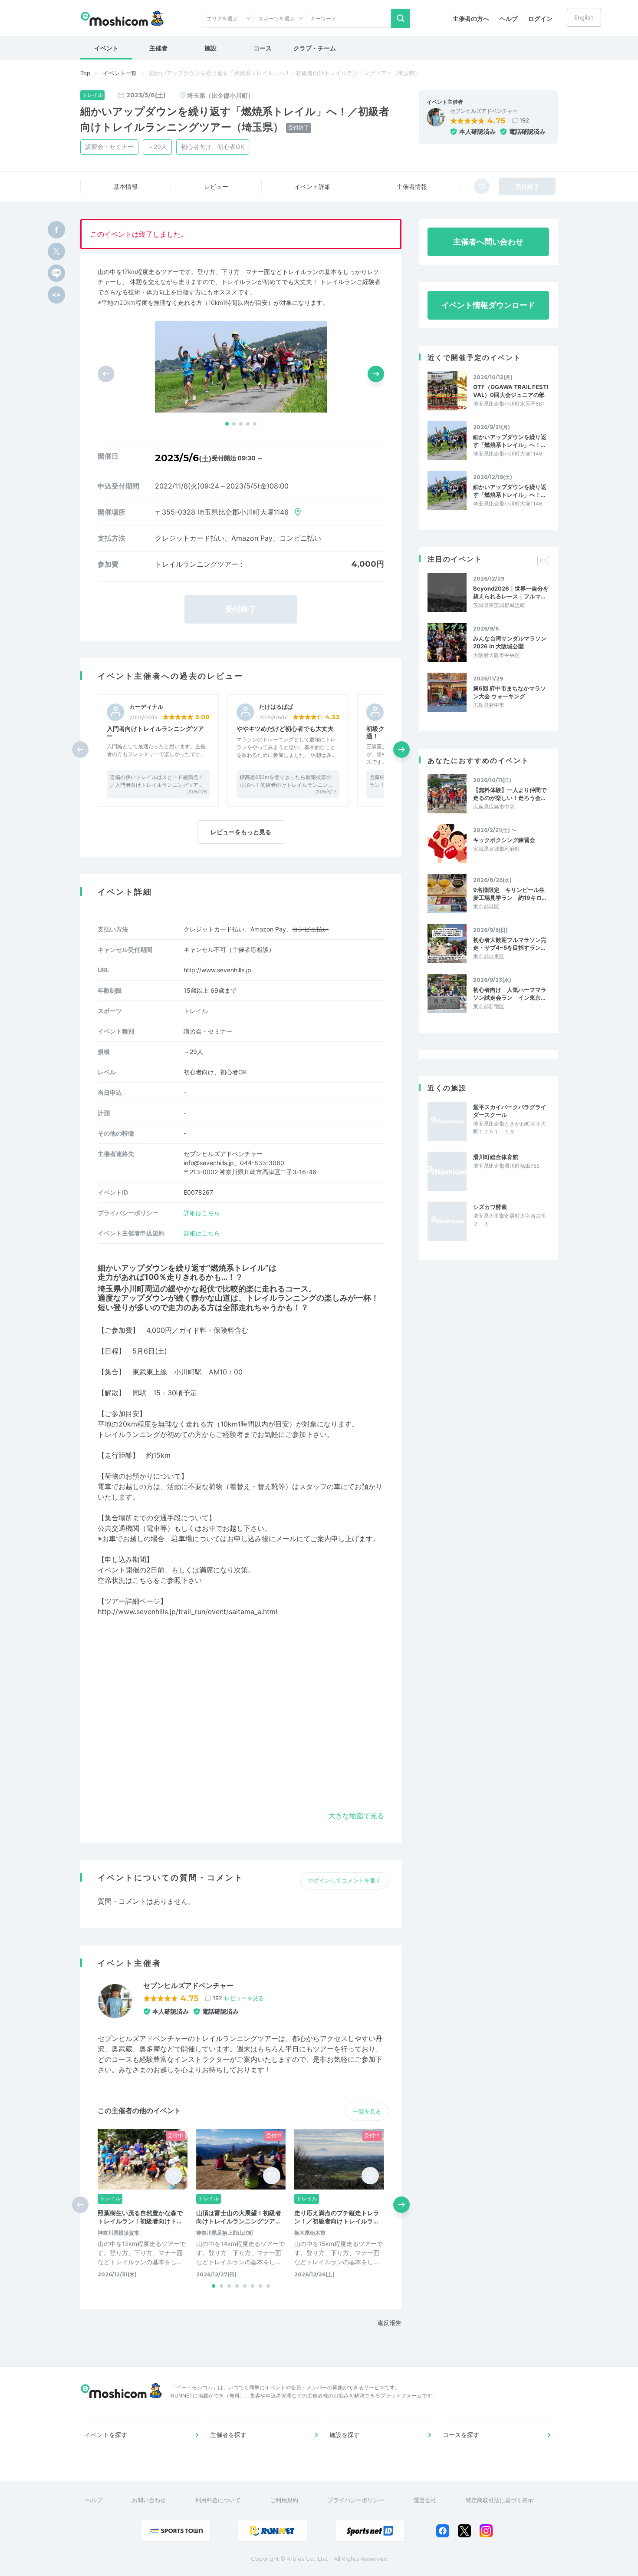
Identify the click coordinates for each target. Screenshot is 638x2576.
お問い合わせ (149, 2500)
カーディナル (146, 707)
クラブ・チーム (315, 48)
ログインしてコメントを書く (344, 1880)
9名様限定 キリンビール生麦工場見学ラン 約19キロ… (510, 894)
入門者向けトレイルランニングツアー (155, 732)
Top (85, 73)
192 (524, 120)
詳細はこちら (202, 1213)
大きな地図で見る (356, 1816)
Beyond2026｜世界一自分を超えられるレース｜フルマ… (511, 592)
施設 (210, 48)
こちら (143, 1580)
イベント (106, 48)
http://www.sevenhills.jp (217, 970)
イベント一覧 (120, 73)
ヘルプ (509, 18)
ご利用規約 (284, 2500)
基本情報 (125, 187)
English (584, 17)
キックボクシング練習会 (504, 840)
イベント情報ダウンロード (488, 305)
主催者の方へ (471, 18)
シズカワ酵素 (490, 1207)
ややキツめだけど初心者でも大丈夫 (285, 728)
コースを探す (461, 2435)
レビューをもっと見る (241, 832)
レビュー (216, 187)
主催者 (158, 48)
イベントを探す (106, 2435)
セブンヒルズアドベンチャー (484, 111)
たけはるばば (276, 707)
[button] (227, 424)
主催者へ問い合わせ (488, 242)
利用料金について (218, 2500)
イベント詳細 (312, 187)
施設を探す (345, 2435)
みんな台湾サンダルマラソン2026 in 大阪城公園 (510, 642)
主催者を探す (228, 2435)
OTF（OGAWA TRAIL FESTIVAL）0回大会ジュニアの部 (511, 391)
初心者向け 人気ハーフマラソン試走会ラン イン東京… (510, 994)
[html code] (56, 295)
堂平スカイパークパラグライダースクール (510, 1111)
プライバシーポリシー (356, 2500)
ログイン (540, 18)
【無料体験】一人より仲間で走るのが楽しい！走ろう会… (510, 794)
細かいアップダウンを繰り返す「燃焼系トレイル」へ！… (510, 441)
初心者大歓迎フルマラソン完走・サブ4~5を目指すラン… (510, 944)
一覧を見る (367, 2111)
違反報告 (389, 2323)
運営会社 (425, 2500)
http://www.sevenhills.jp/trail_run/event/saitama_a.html (187, 1612)
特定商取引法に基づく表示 (500, 2500)
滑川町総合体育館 (496, 1157)
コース (263, 48)
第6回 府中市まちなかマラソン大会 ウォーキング (510, 692)
